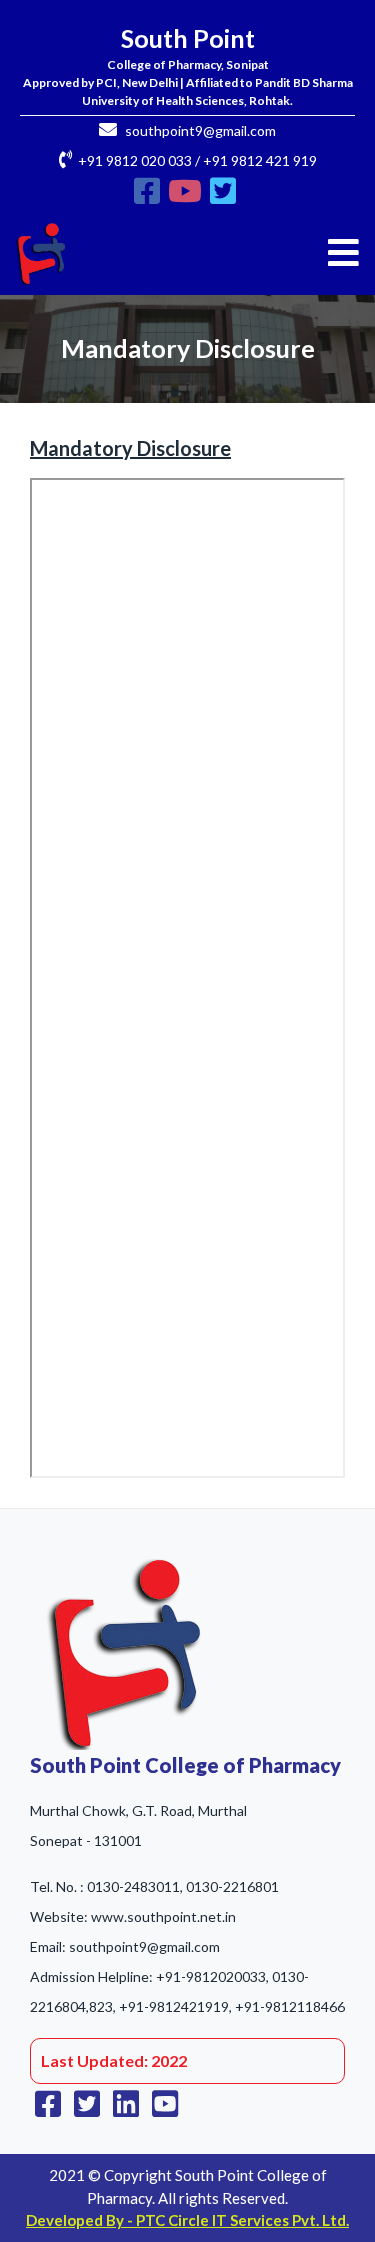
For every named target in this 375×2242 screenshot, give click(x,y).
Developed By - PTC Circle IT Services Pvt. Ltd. (187, 2220)
